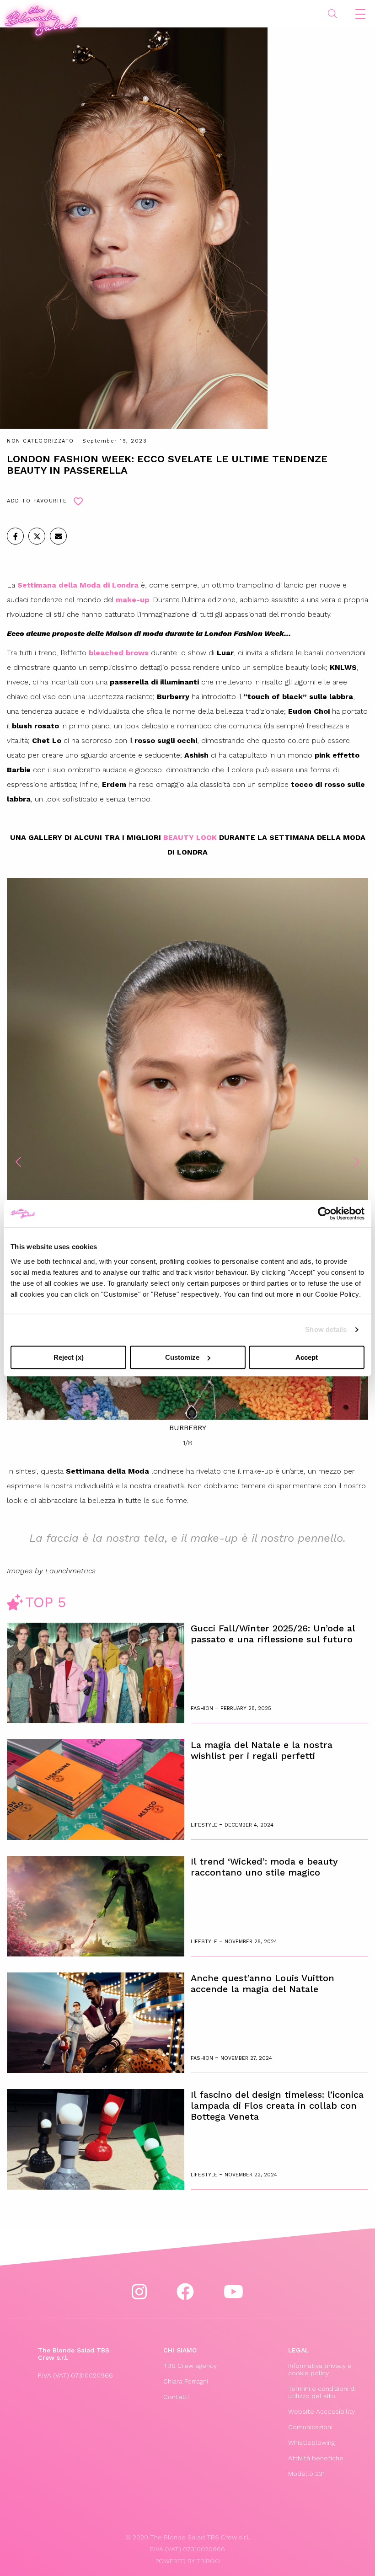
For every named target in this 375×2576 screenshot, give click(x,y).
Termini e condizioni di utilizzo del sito (322, 2392)
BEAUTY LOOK (190, 837)
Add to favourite (37, 501)
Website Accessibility (321, 2411)
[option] (187, 1156)
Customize (182, 1357)
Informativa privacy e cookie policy (320, 2369)
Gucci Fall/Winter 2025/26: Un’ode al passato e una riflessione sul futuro (273, 1634)
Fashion (203, 1708)
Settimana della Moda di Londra (78, 585)
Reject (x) (69, 1357)
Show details (326, 1329)
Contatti (176, 2397)
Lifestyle (205, 1825)
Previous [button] (18, 1162)
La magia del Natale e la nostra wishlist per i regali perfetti (262, 1750)
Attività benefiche (316, 2458)
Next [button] (357, 1162)
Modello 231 (306, 2474)
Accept (307, 1357)
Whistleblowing (311, 2442)
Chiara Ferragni (186, 2381)
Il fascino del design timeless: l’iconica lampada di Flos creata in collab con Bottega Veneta (277, 2106)
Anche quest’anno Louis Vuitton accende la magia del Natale (262, 1983)
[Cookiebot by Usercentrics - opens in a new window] (324, 1213)
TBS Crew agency (190, 2366)
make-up (132, 600)
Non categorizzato (40, 441)
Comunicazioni (310, 2427)
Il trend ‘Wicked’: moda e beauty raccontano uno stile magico (264, 1867)
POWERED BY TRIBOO (188, 2561)
